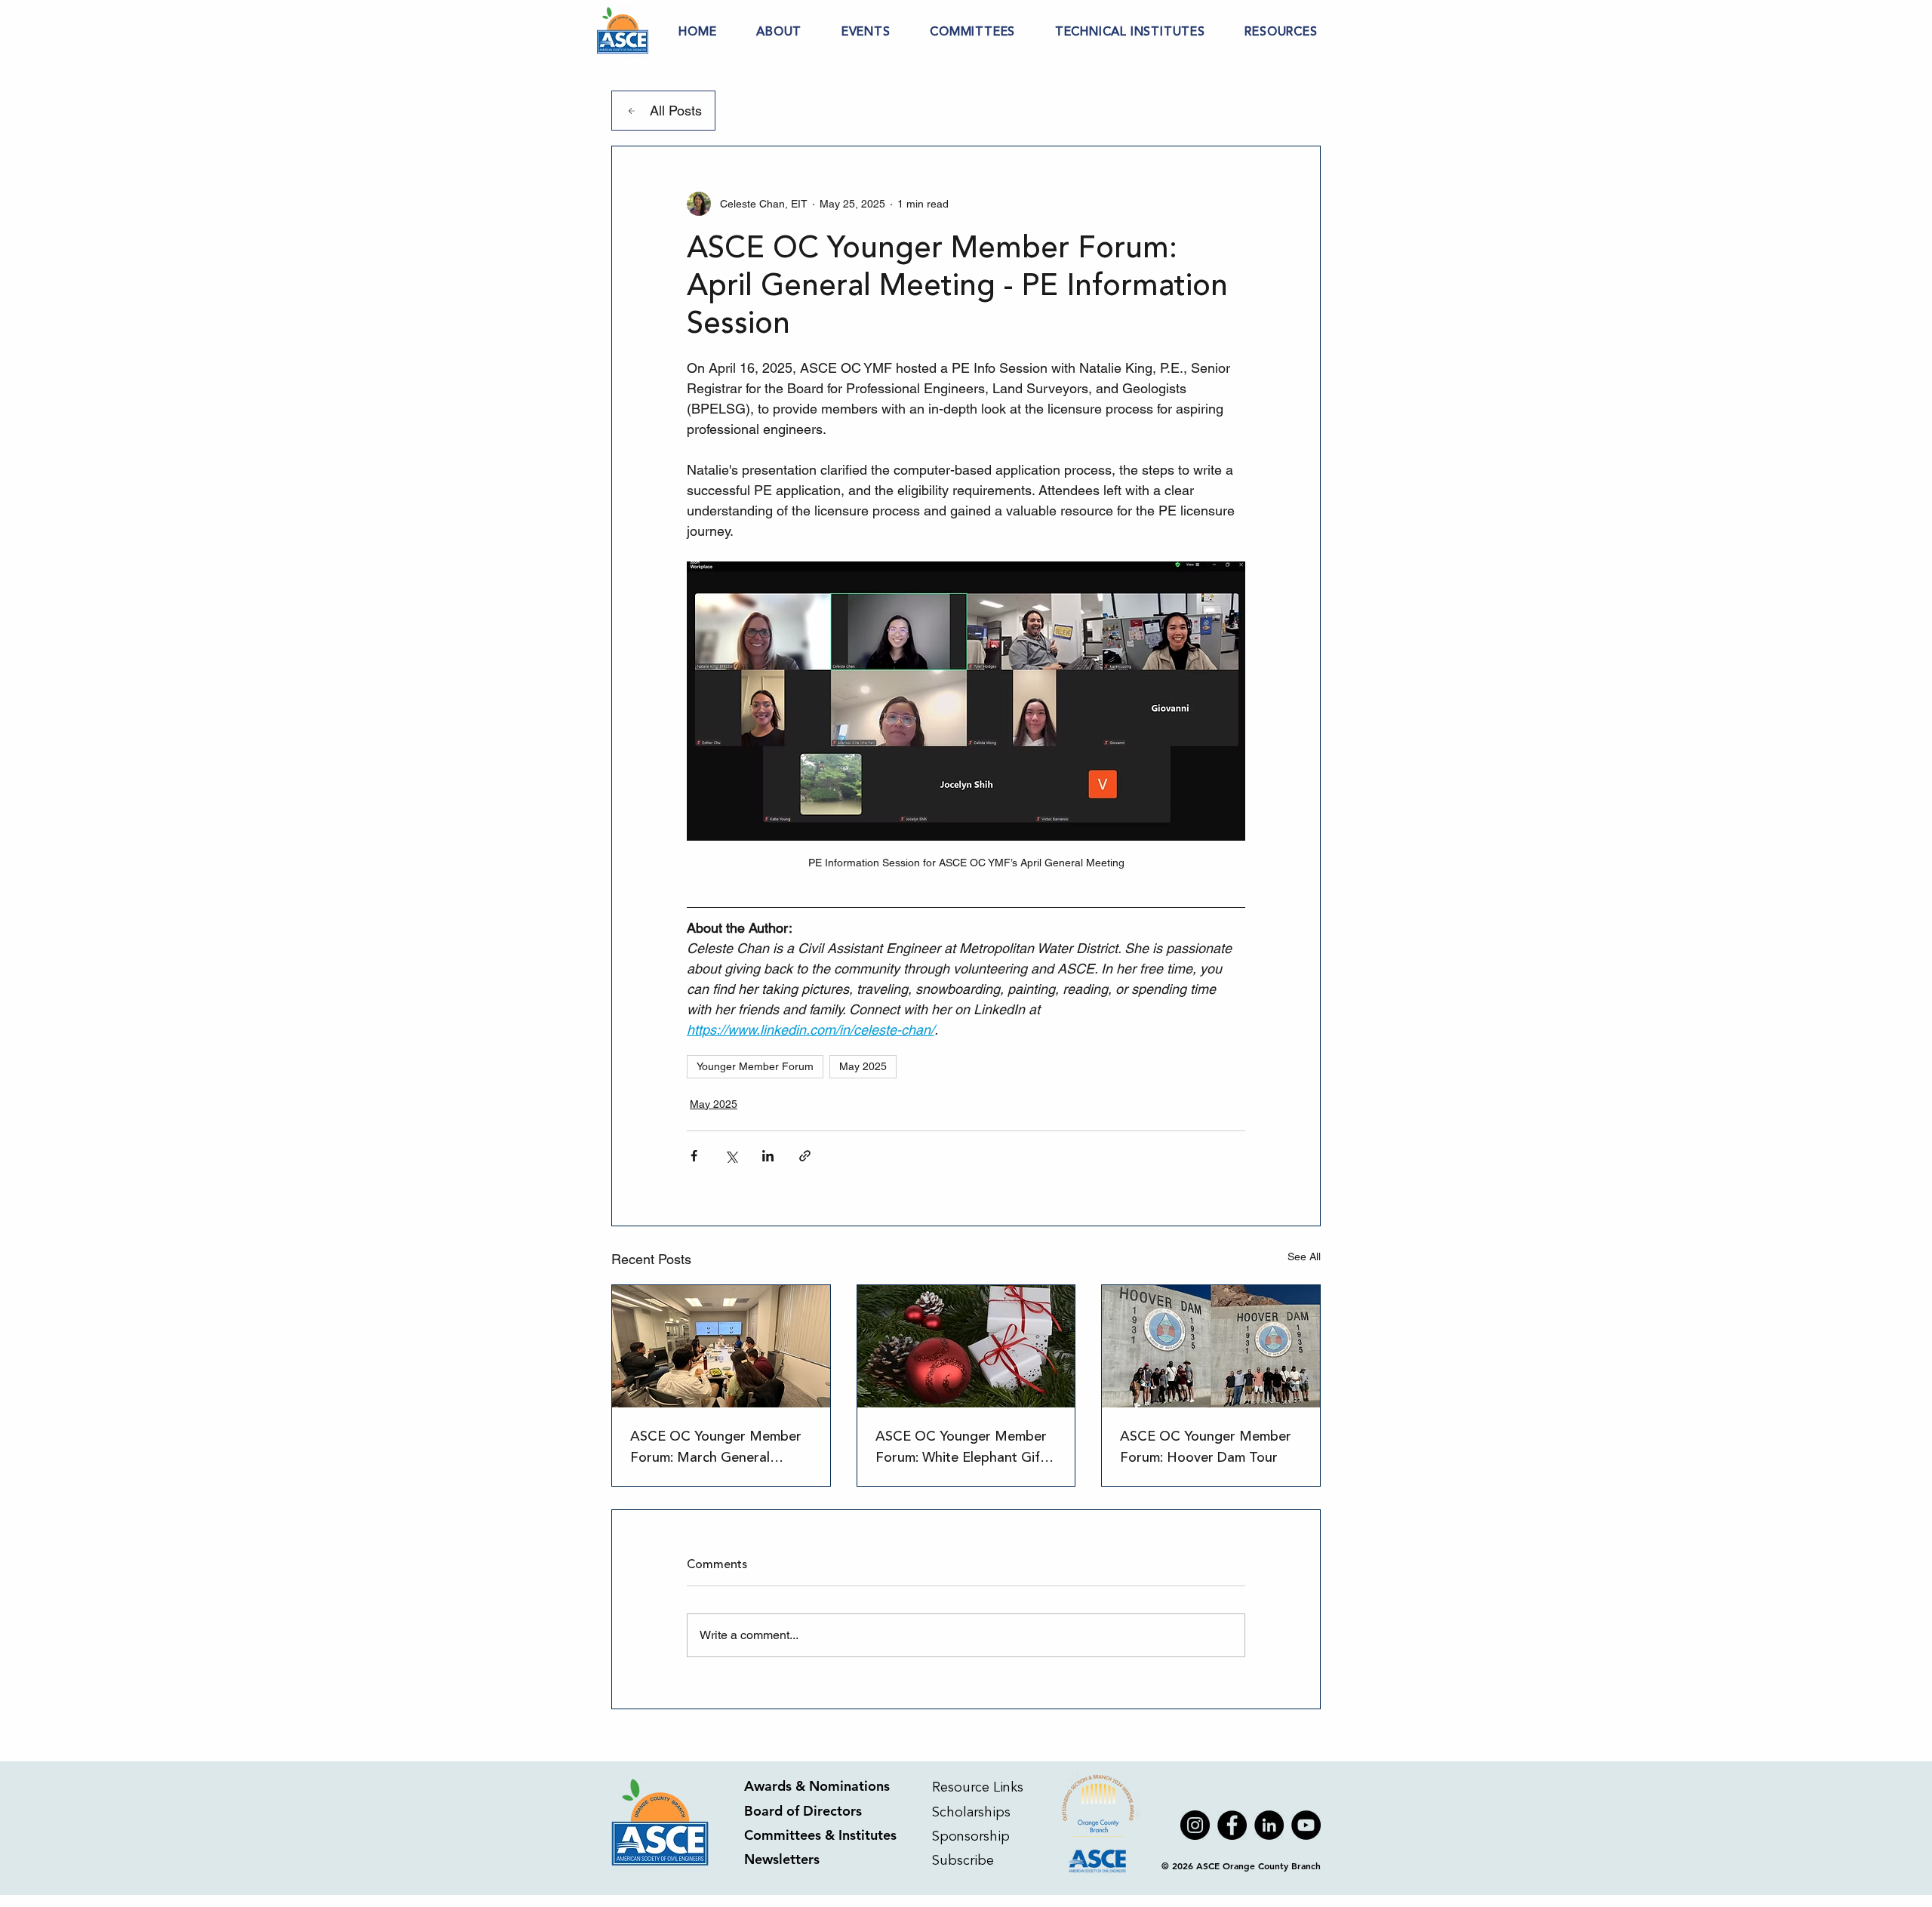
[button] (779, 32)
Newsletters (782, 1859)
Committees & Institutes (820, 1835)
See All (1304, 1256)
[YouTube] (1306, 1825)
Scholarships (971, 1812)
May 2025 (863, 1066)
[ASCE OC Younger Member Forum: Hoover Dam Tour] (1211, 1346)
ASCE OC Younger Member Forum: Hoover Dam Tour (1206, 1447)
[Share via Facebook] (694, 1156)
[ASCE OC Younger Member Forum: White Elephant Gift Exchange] (966, 1346)
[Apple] (1099, 1825)
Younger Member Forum (755, 1066)
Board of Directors (803, 1811)
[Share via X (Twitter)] (731, 1156)
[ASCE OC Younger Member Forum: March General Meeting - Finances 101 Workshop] (721, 1346)
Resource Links (978, 1787)
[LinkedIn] (1269, 1825)
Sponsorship (971, 1836)
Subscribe (965, 1860)
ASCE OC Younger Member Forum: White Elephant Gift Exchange (961, 1447)
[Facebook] (1232, 1825)
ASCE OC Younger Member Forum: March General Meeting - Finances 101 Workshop (716, 1447)
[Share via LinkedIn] (768, 1156)
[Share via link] (805, 1156)
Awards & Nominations (817, 1786)
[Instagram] (1195, 1825)
